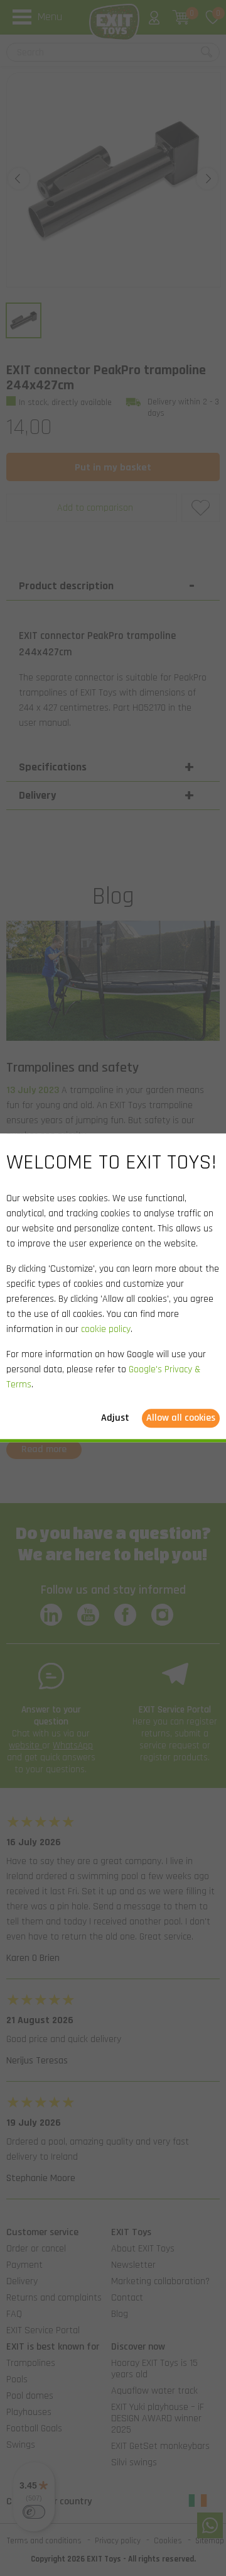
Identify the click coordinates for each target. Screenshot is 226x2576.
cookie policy (106, 1330)
